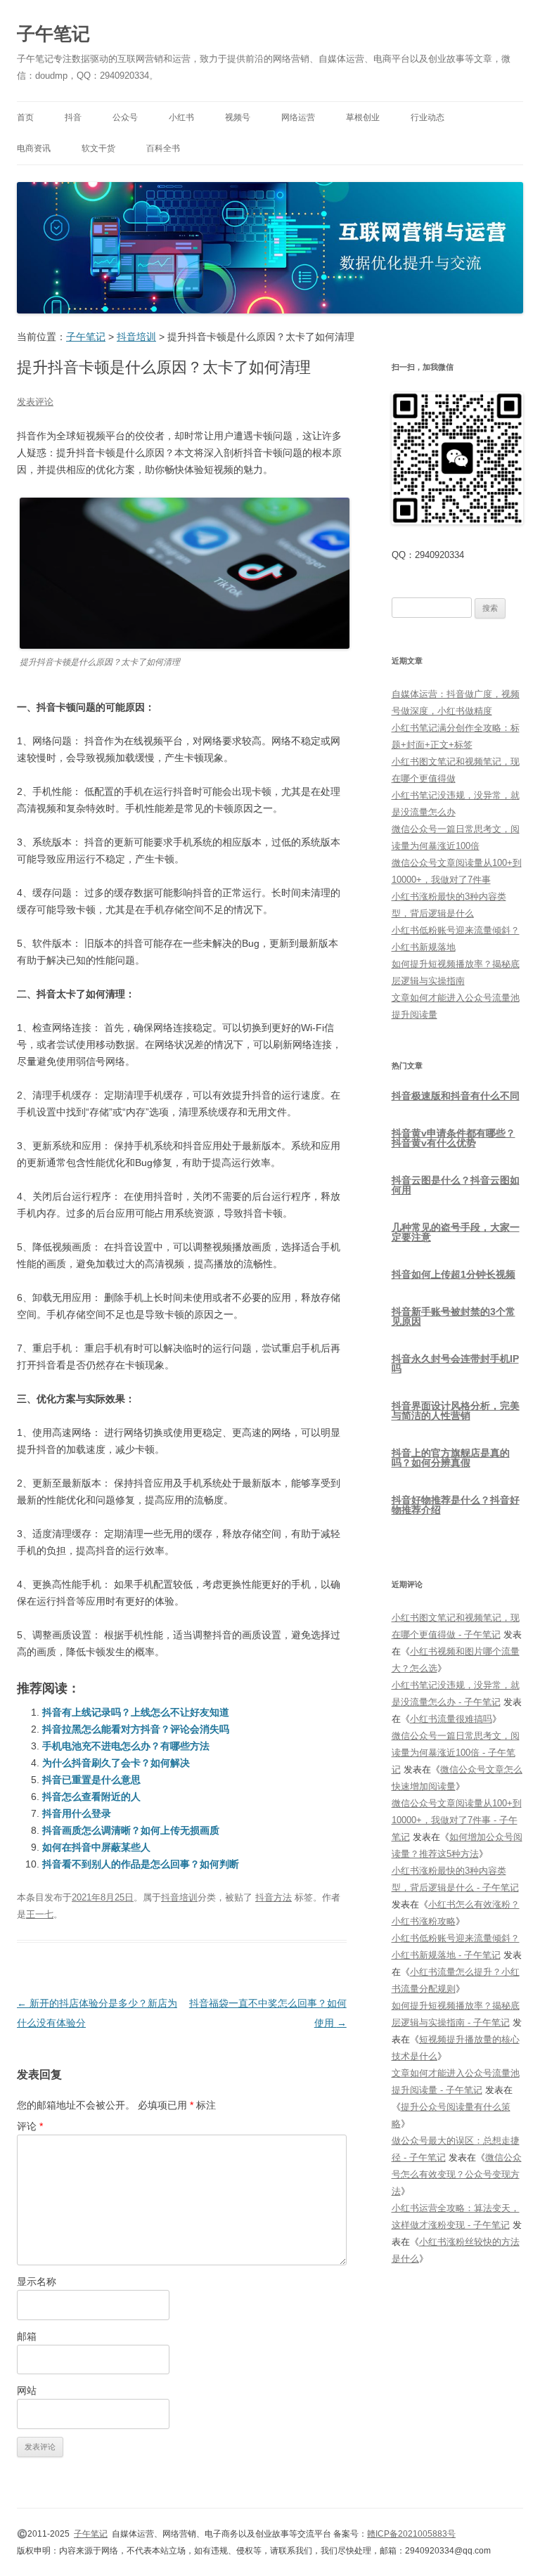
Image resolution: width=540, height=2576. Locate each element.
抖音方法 (274, 1897)
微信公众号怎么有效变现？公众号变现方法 (457, 2174)
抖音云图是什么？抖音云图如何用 (456, 1185)
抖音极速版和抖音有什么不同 (456, 1096)
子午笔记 (53, 34)
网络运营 (298, 117)
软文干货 (98, 148)
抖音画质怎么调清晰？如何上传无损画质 (131, 1830)
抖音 (73, 117)
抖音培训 (179, 1897)
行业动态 (427, 117)
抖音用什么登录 (77, 1813)
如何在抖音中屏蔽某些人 (96, 1847)
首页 (25, 117)
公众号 (125, 117)
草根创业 (363, 117)
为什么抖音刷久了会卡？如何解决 (116, 1763)
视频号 (238, 117)
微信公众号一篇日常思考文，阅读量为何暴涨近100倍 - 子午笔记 (456, 1753)
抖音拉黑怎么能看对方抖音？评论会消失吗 (136, 1729)
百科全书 (163, 148)
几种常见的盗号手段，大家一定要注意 (456, 1232)
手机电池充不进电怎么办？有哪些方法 (126, 1746)
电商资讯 (34, 148)
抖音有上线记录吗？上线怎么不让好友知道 (136, 1712)
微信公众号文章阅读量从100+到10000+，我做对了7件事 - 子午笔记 (457, 1820)
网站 (27, 2390)
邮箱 (27, 2336)
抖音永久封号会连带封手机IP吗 (455, 1364)
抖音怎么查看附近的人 (91, 1797)
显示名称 (37, 2281)
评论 (30, 2126)
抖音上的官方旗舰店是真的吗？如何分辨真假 (451, 1458)
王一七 (40, 1914)
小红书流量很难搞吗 (451, 1719)
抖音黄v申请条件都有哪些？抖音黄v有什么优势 (454, 1138)
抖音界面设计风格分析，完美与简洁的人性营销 (456, 1411)
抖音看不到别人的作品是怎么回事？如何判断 (141, 1864)
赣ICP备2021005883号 (411, 2534)
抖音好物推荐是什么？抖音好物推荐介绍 (456, 1505)
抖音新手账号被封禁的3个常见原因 (454, 1316)
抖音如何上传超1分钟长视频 (454, 1274)
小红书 (181, 117)
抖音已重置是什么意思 (91, 1780)
